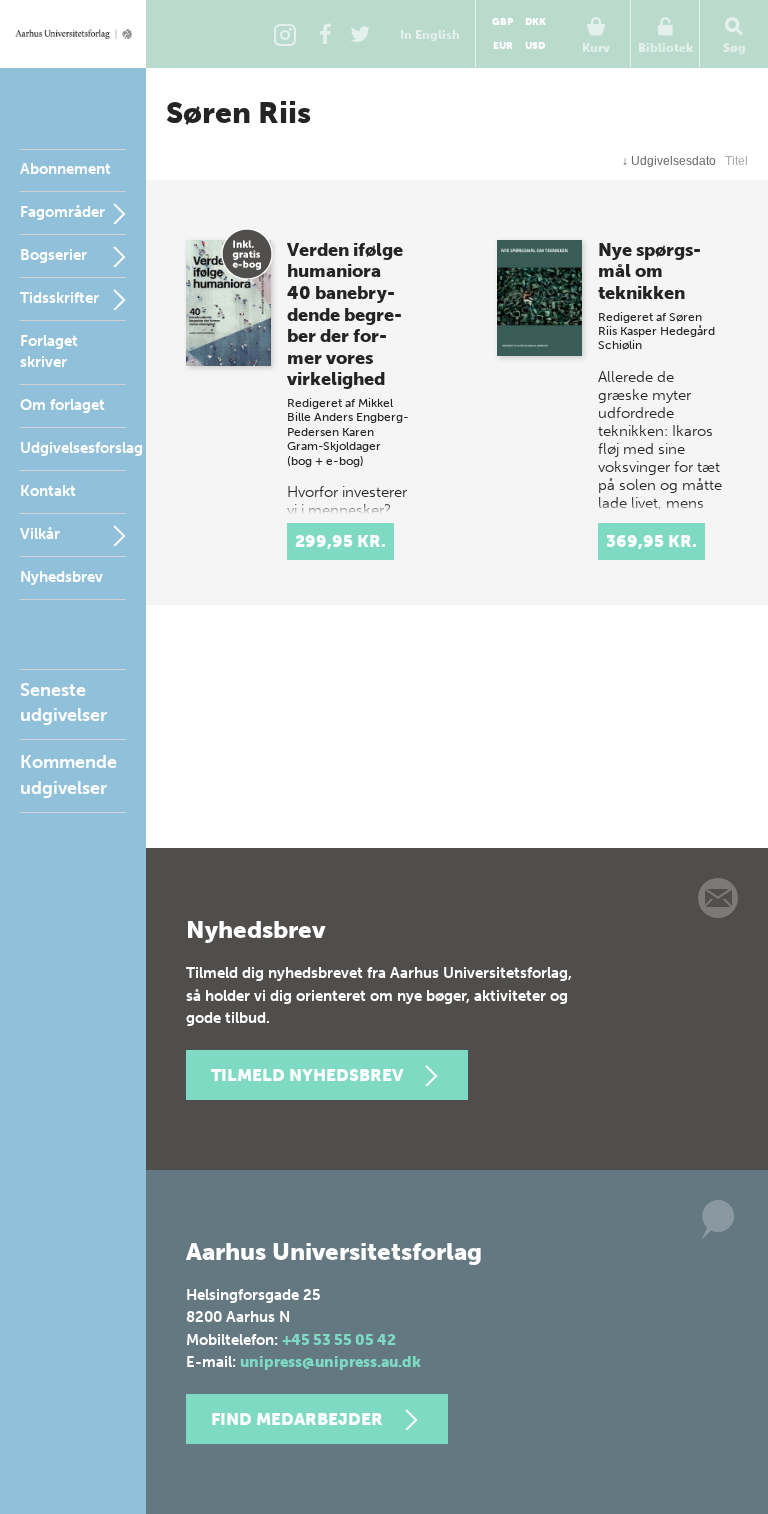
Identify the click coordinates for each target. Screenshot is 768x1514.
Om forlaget (62, 405)
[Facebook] (325, 34)
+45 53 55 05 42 (339, 1340)
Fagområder (62, 212)
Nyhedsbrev (61, 577)
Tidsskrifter (59, 298)
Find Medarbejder (297, 1419)
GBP (502, 22)
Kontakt (48, 491)
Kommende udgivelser (68, 774)
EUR (503, 46)
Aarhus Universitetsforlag (73, 34)
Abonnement (65, 169)
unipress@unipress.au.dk (330, 1362)
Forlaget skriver (49, 351)
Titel (736, 161)
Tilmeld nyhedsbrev (307, 1075)
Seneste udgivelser (63, 702)
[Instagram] (285, 34)
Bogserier (53, 255)
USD (535, 46)
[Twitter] (360, 34)
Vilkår (40, 534)
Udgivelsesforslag (81, 448)
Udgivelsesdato (669, 161)
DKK (535, 22)
